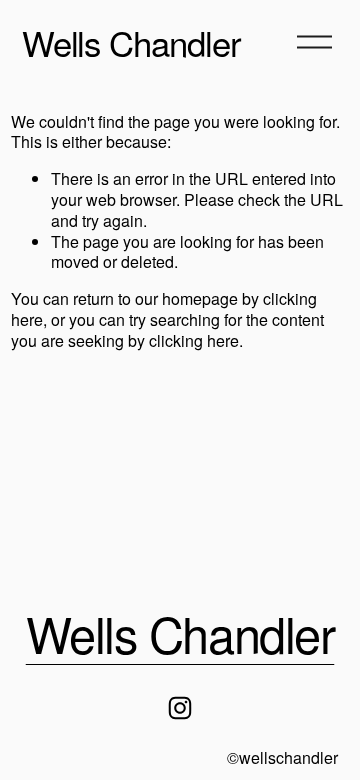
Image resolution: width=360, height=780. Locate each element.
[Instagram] (180, 708)
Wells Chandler (131, 42)
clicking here (194, 340)
